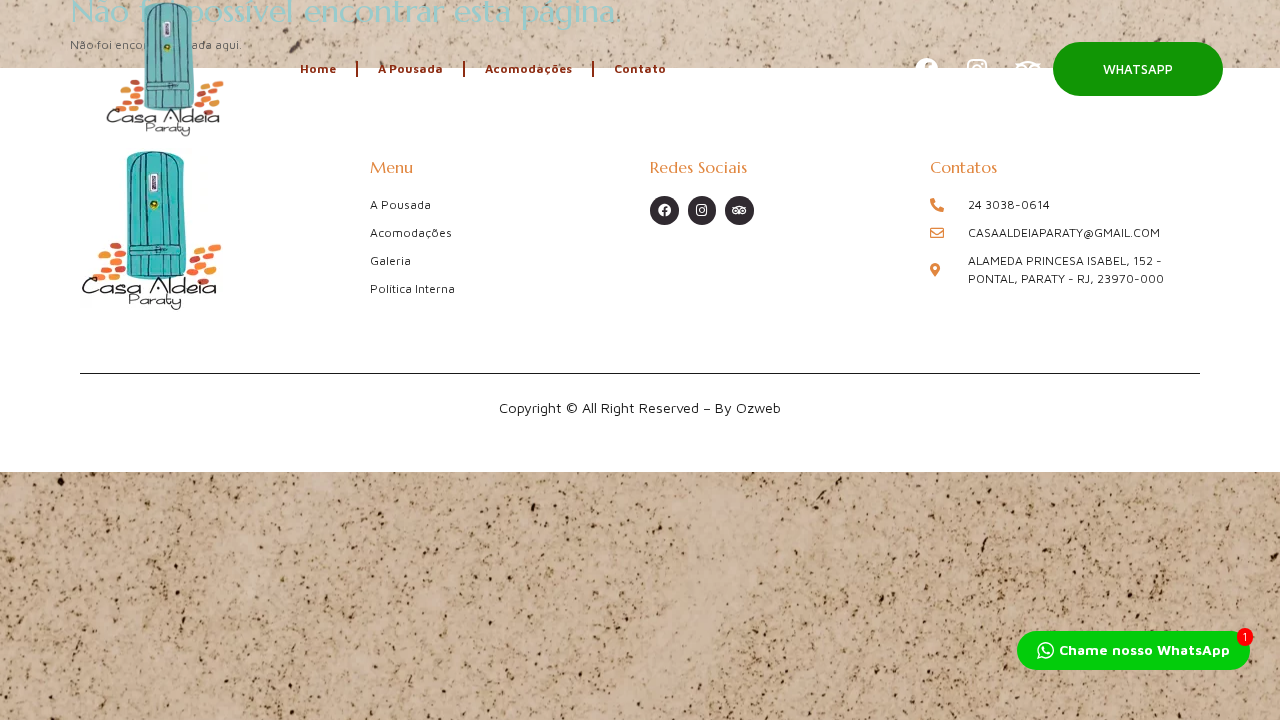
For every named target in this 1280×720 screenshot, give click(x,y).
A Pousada (410, 68)
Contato (640, 68)
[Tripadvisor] (1028, 69)
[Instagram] (977, 69)
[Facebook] (926, 69)
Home (318, 68)
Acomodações (528, 68)
